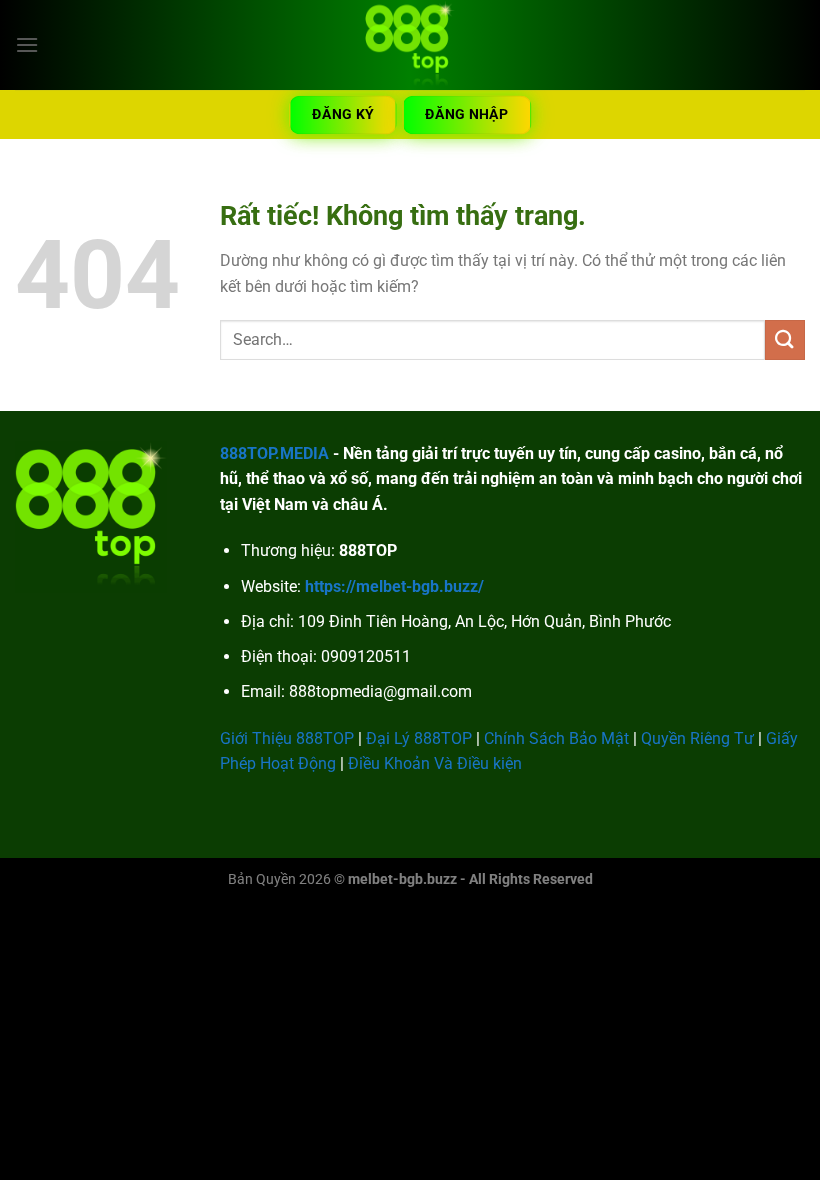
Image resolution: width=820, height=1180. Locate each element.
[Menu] (27, 44)
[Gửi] (785, 339)
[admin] (410, 45)
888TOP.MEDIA (274, 453)
